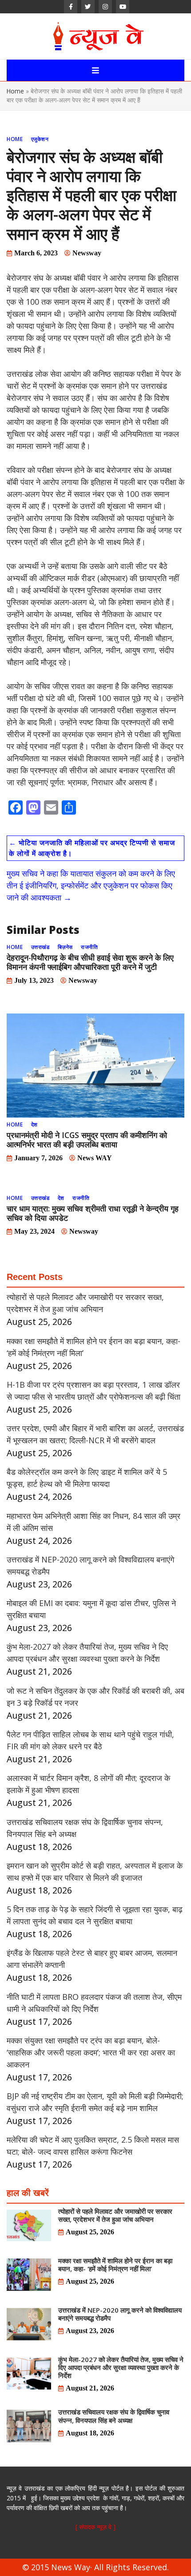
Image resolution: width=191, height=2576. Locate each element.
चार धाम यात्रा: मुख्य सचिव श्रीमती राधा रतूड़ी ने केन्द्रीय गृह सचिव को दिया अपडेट (93, 1213)
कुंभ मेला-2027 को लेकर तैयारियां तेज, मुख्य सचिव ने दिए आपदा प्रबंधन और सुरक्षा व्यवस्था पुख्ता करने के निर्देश (121, 2367)
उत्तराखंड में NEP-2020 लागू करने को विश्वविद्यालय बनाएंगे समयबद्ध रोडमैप (120, 2314)
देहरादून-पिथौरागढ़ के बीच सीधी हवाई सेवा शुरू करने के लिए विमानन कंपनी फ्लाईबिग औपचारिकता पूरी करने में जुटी (90, 962)
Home (15, 91)
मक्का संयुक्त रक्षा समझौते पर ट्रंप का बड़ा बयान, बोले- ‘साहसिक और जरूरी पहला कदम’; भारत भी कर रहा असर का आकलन (91, 2052)
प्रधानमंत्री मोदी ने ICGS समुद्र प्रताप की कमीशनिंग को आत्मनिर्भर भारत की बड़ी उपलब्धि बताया (87, 1140)
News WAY (95, 1158)
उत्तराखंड (40, 947)
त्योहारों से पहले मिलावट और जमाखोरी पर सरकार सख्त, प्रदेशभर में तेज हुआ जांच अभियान (115, 2215)
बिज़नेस (65, 947)
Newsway (87, 253)
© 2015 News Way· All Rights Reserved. (95, 2567)
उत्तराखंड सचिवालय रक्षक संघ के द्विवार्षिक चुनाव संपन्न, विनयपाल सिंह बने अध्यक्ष (114, 2416)
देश (34, 1124)
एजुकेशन (40, 139)
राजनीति (89, 947)
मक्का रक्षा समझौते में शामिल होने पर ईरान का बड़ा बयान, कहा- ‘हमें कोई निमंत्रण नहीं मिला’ (115, 2265)
